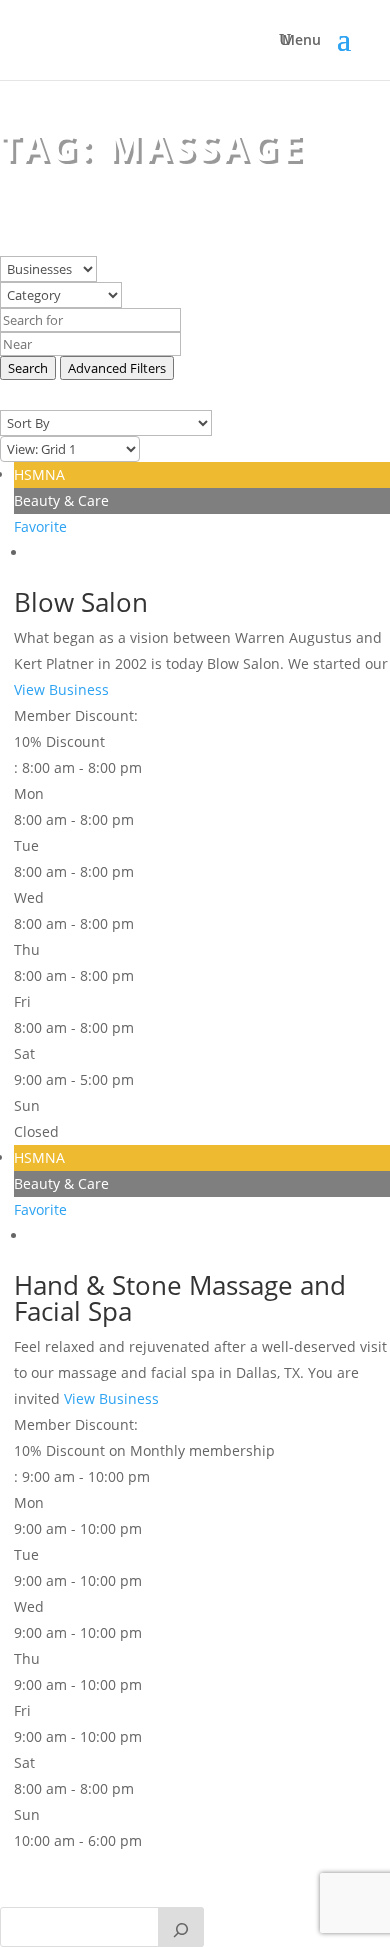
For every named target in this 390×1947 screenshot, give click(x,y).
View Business (61, 689)
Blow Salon (81, 602)
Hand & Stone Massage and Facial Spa (180, 1298)
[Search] (181, 1927)
